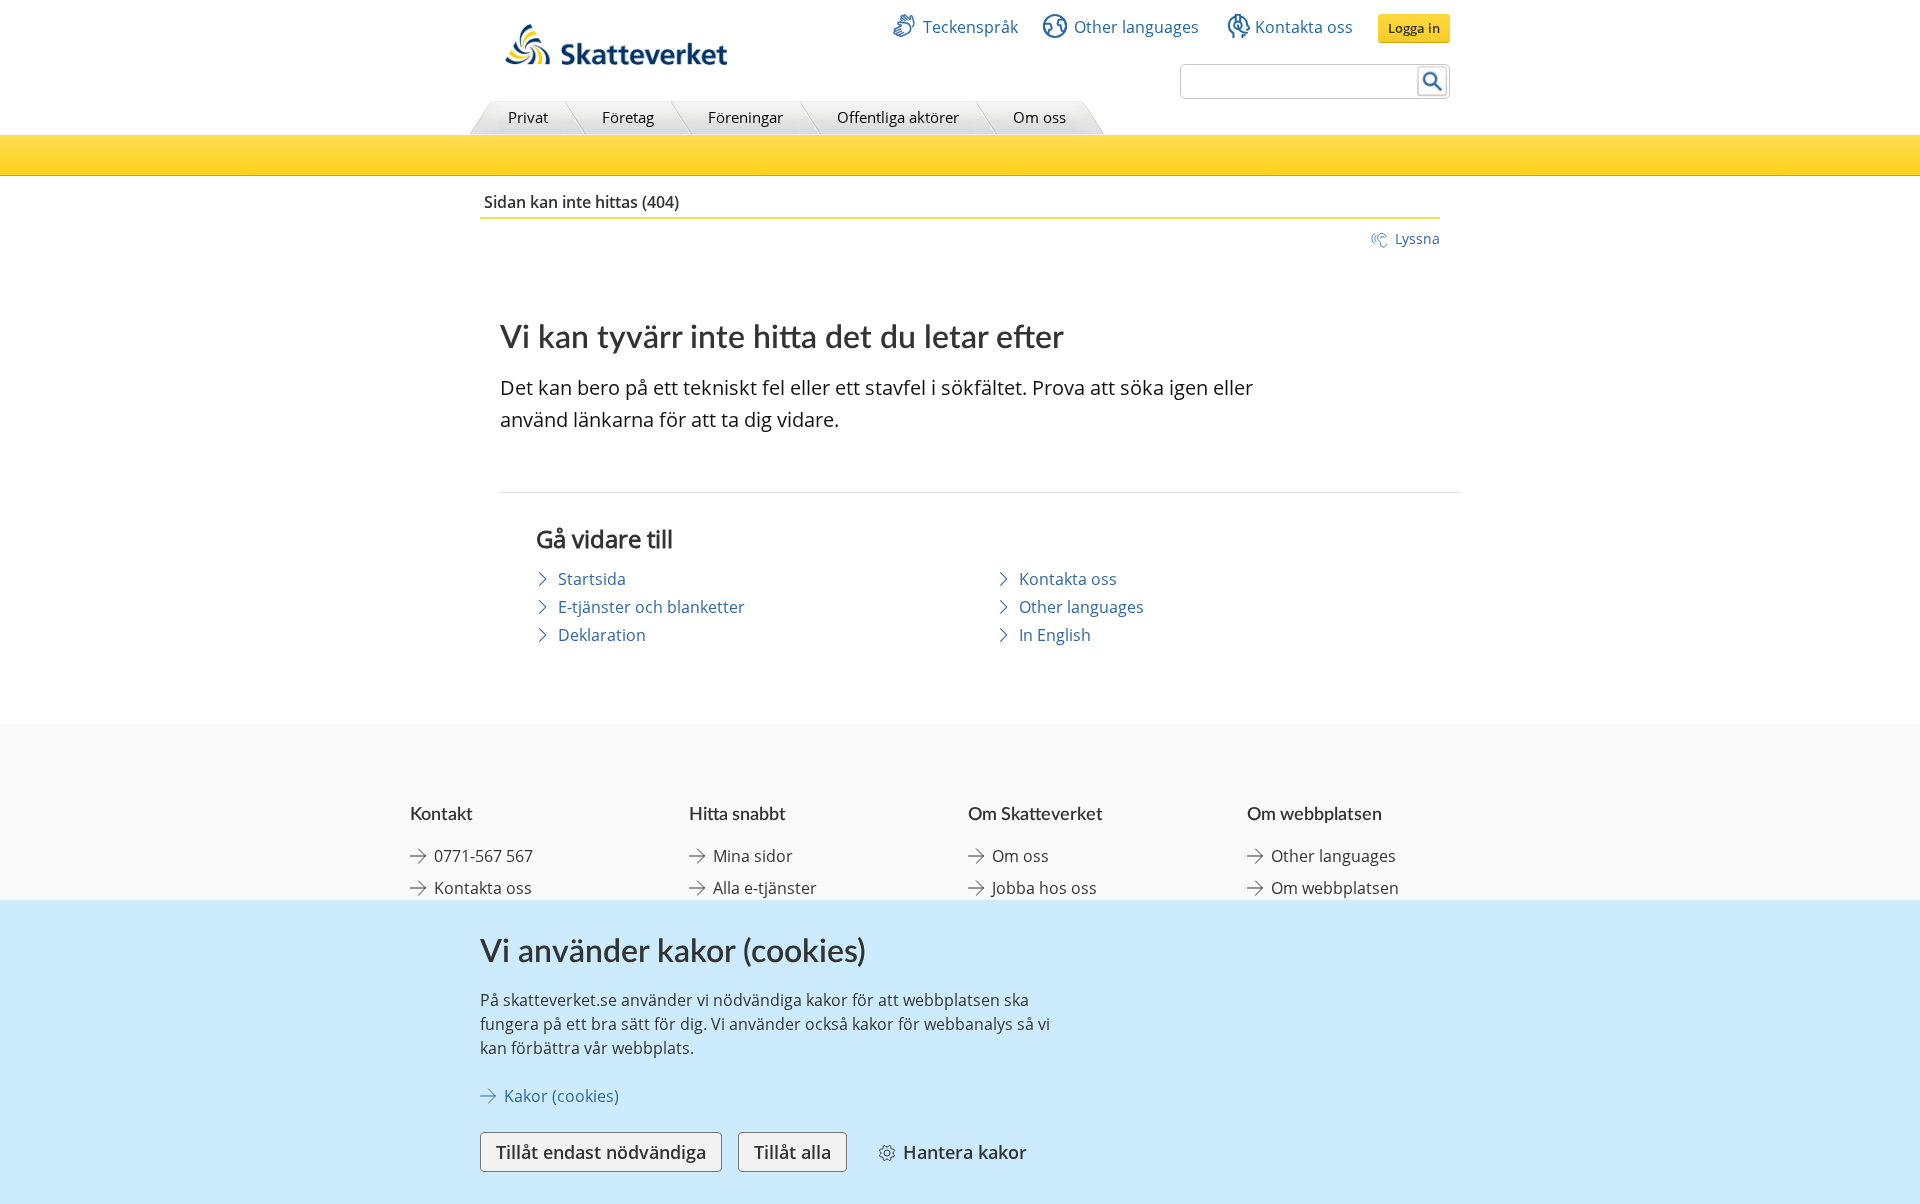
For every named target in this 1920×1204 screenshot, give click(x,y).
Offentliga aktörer (898, 117)
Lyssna (1417, 238)
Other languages (1136, 27)
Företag (628, 117)
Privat (528, 117)
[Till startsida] (616, 59)
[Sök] (1432, 81)
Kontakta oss (1304, 27)
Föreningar (745, 117)
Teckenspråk (970, 27)
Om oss (1039, 117)
